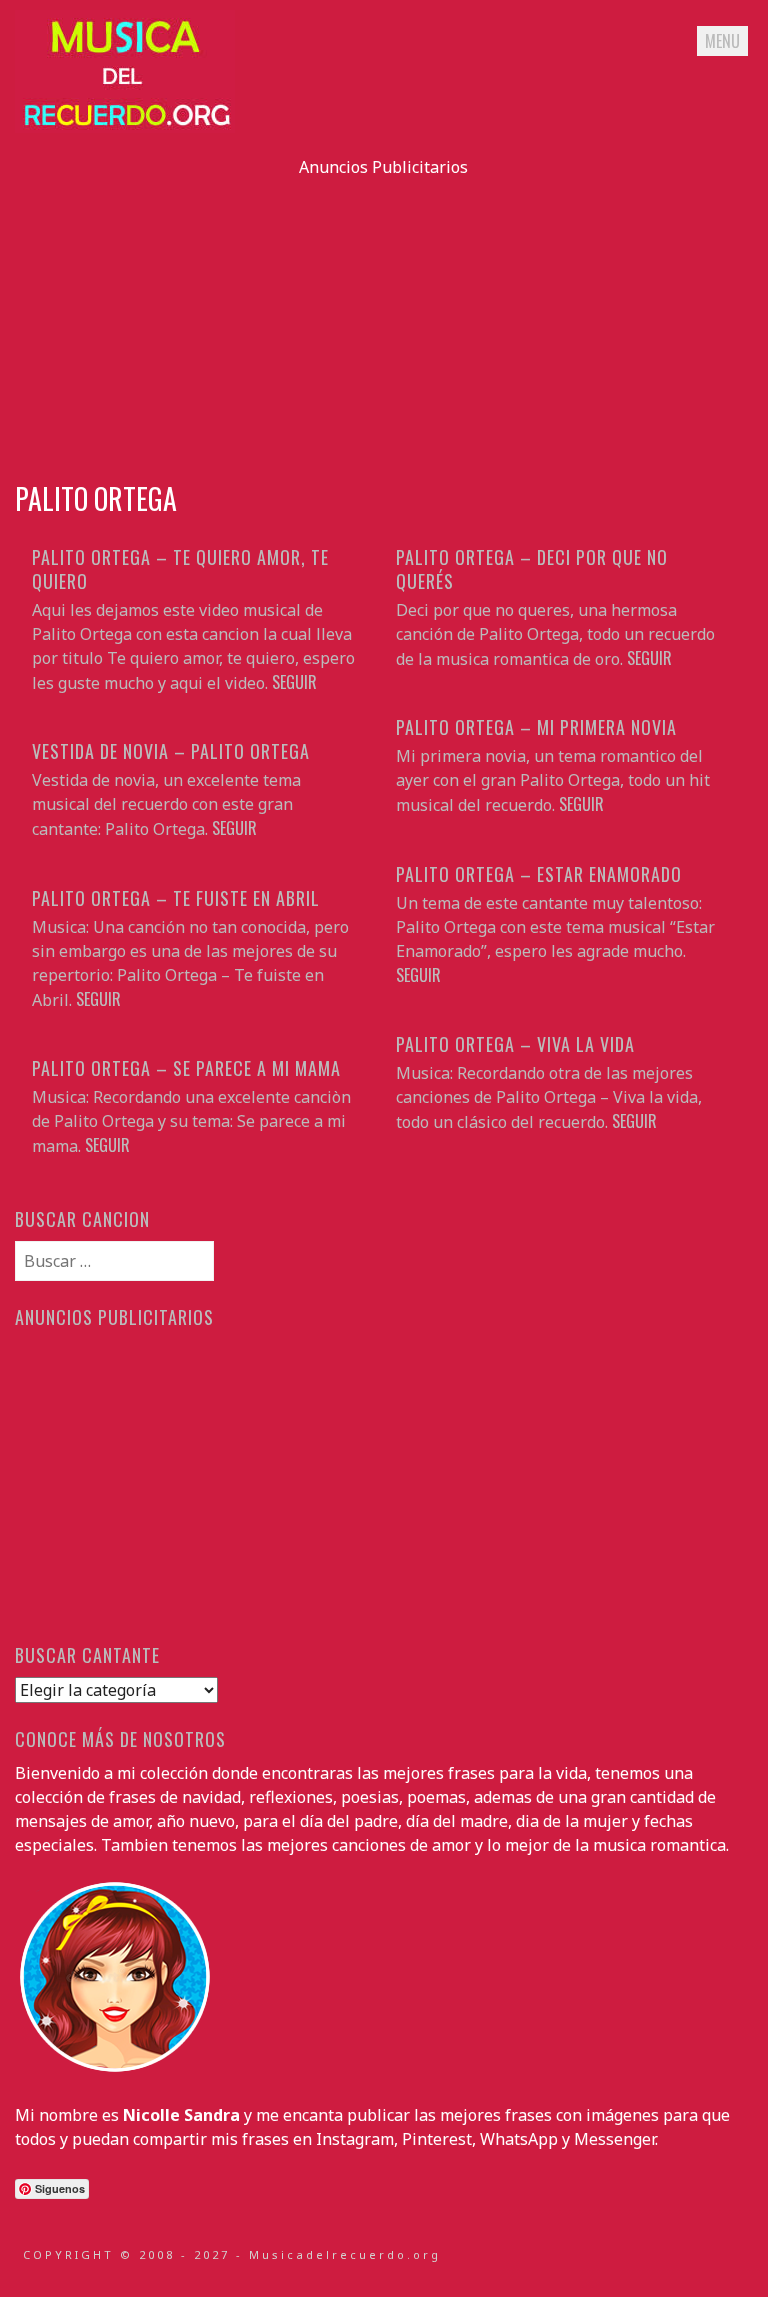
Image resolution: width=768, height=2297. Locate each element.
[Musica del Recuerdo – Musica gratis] (125, 127)
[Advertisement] (383, 319)
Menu (722, 41)
